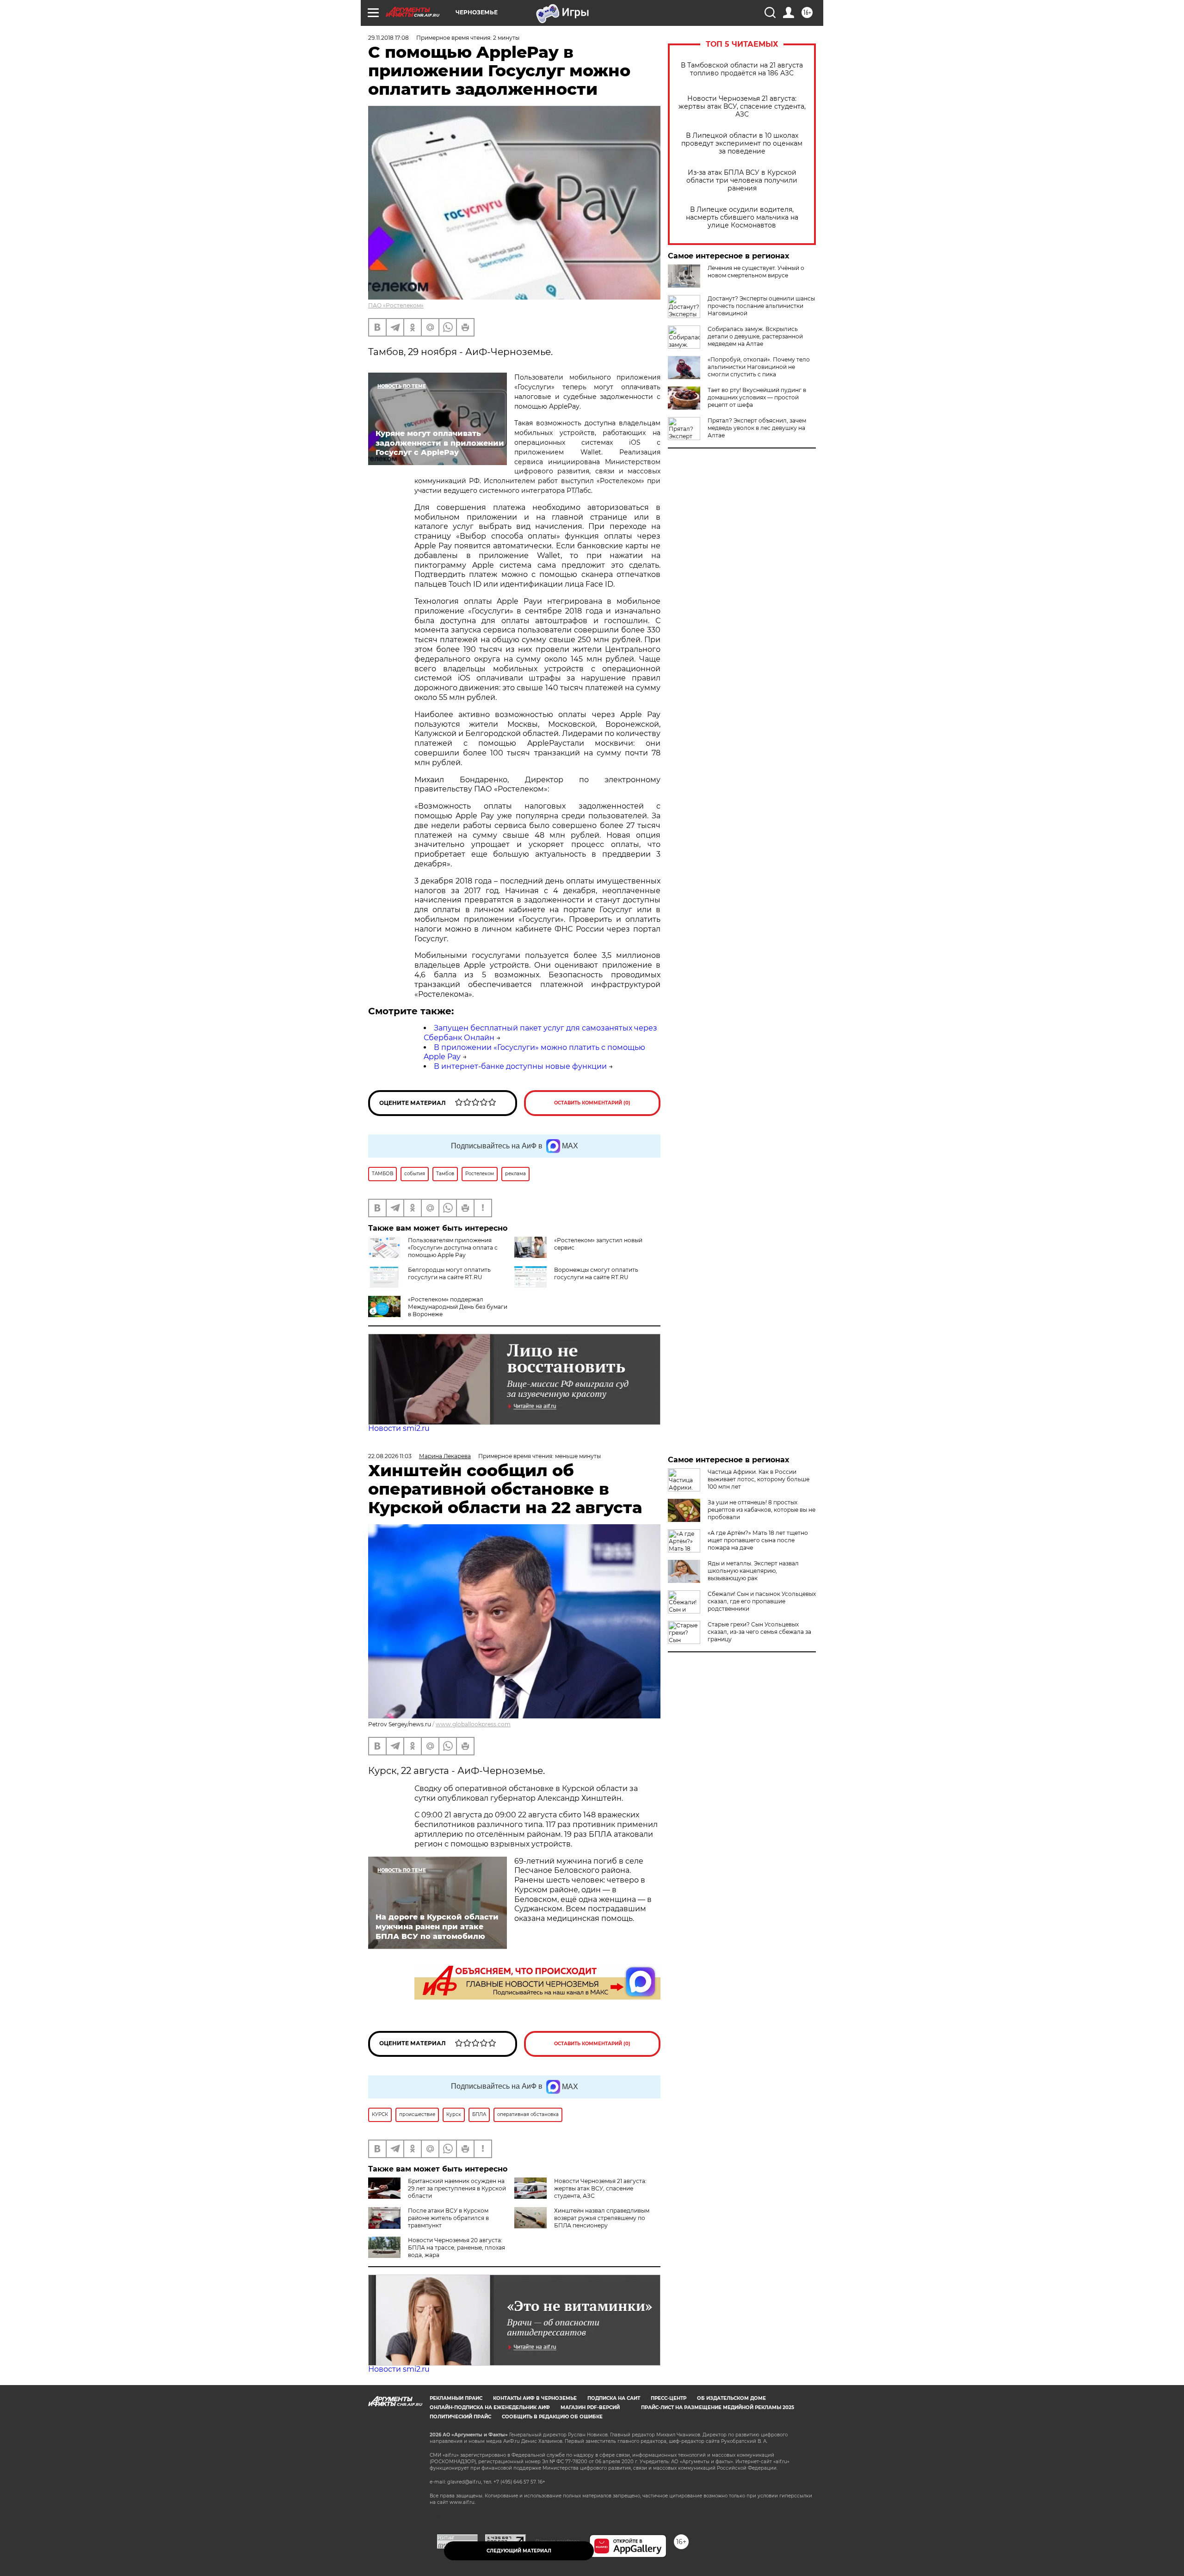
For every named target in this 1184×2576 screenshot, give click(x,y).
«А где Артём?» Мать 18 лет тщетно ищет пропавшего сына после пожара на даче (758, 1540)
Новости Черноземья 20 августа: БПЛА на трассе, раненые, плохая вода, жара (456, 2248)
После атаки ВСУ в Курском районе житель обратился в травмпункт (448, 2218)
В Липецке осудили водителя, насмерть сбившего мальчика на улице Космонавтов (742, 218)
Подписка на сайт (614, 2398)
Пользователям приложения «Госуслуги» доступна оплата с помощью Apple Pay (453, 1248)
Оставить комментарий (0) (592, 1103)
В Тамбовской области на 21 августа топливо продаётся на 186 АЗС (742, 69)
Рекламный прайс (456, 2398)
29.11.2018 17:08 (388, 38)
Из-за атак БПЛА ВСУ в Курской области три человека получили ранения (742, 181)
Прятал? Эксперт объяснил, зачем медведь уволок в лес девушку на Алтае (757, 428)
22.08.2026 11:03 (390, 1456)
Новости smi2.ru (399, 1428)
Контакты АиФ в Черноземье (535, 2398)
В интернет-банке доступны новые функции (520, 1066)
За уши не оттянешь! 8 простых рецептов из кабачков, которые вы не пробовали (762, 1510)
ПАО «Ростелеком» (396, 305)
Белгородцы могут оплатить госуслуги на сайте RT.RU (449, 1273)
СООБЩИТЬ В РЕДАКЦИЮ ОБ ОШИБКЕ (552, 2417)
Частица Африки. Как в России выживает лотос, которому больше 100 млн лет (758, 1479)
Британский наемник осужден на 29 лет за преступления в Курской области (457, 2188)
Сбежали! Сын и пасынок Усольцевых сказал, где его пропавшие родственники (762, 1601)
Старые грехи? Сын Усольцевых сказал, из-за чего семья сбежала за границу (759, 1632)
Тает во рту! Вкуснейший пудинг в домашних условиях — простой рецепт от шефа (757, 397)
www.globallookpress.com (473, 1724)
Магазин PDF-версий (590, 2407)
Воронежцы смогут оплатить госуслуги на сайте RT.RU (596, 1273)
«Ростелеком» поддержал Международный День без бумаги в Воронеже (458, 1307)
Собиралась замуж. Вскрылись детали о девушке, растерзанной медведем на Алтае (755, 336)
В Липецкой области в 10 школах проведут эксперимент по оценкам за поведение (742, 144)
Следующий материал (519, 2551)
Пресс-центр (669, 2398)
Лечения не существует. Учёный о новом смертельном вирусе (756, 272)
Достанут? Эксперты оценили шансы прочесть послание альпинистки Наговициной (761, 306)
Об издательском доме (731, 2398)
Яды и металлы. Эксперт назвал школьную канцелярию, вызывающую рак (753, 1571)
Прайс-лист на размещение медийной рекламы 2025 (718, 2407)
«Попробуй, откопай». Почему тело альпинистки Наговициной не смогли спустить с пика (759, 367)
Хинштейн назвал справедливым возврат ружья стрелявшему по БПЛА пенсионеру (602, 2218)
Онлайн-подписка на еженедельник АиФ (490, 2407)
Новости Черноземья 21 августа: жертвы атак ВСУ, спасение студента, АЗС (742, 107)
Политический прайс (460, 2417)
